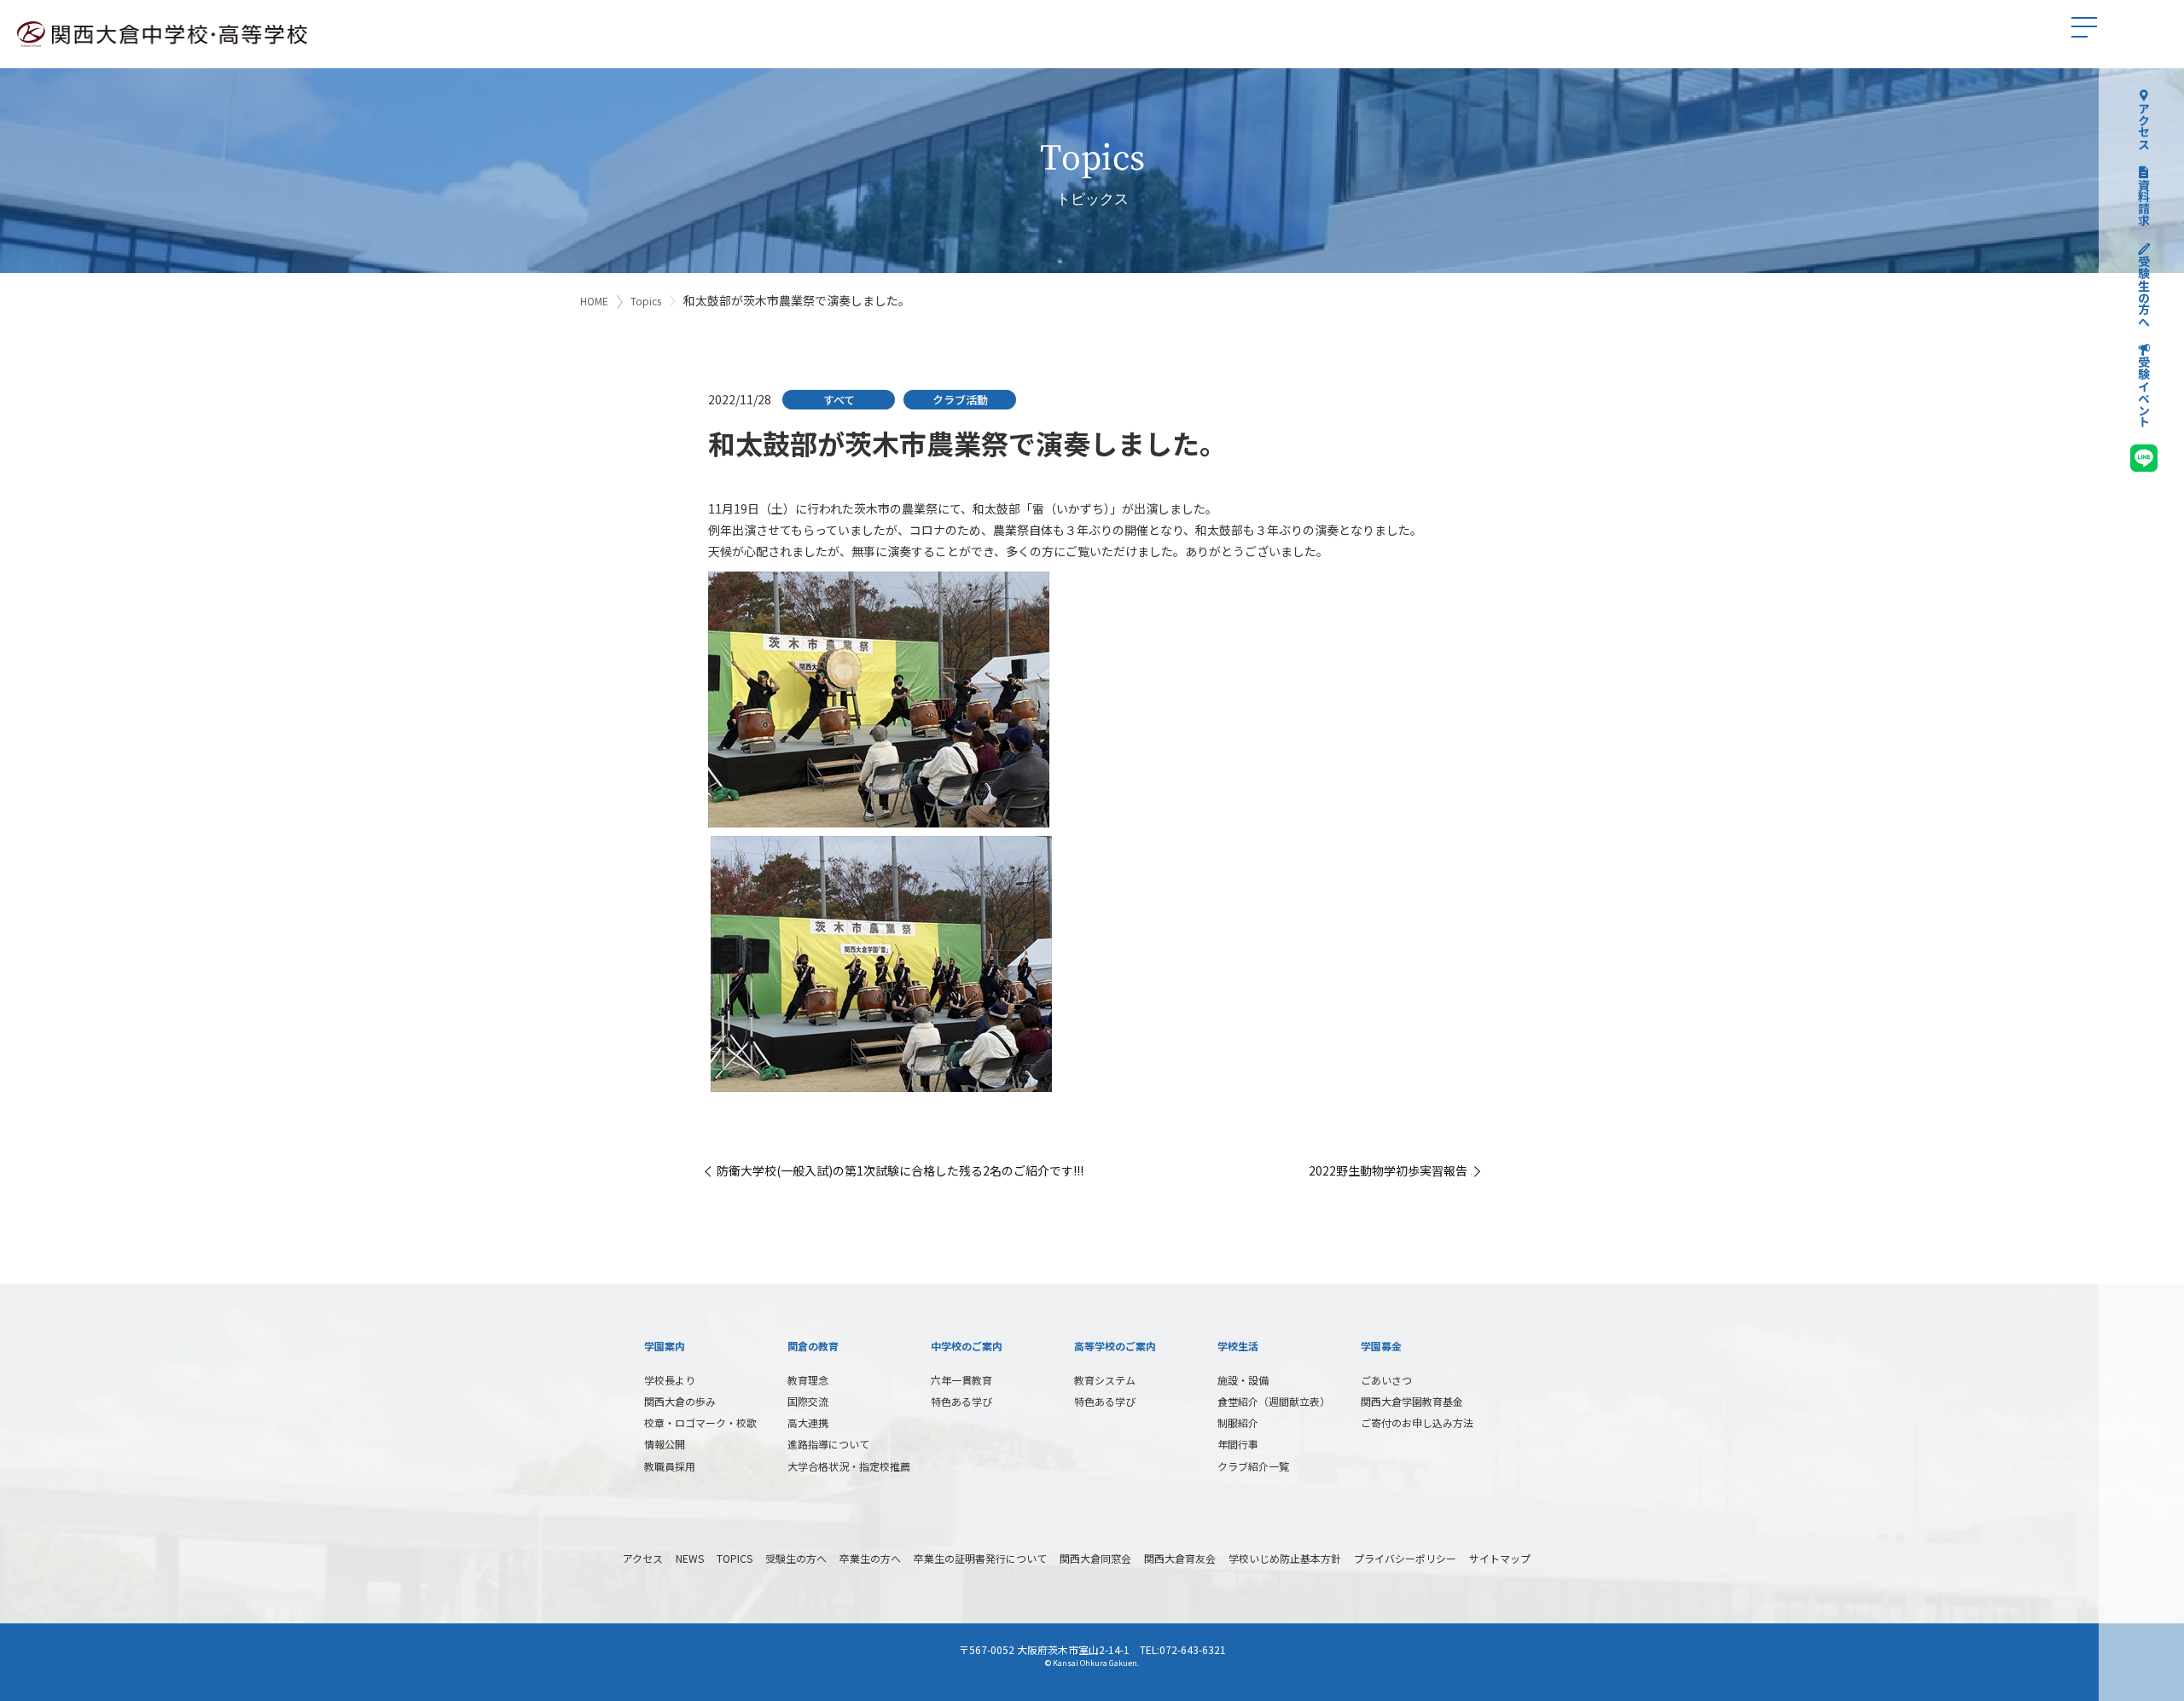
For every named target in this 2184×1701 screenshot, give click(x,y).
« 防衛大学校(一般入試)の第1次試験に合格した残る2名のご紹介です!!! (896, 1170)
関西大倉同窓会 (1095, 1558)
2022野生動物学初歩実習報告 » (1392, 1170)
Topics (646, 301)
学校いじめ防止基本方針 (1285, 1558)
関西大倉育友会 (1180, 1558)
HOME (594, 301)
